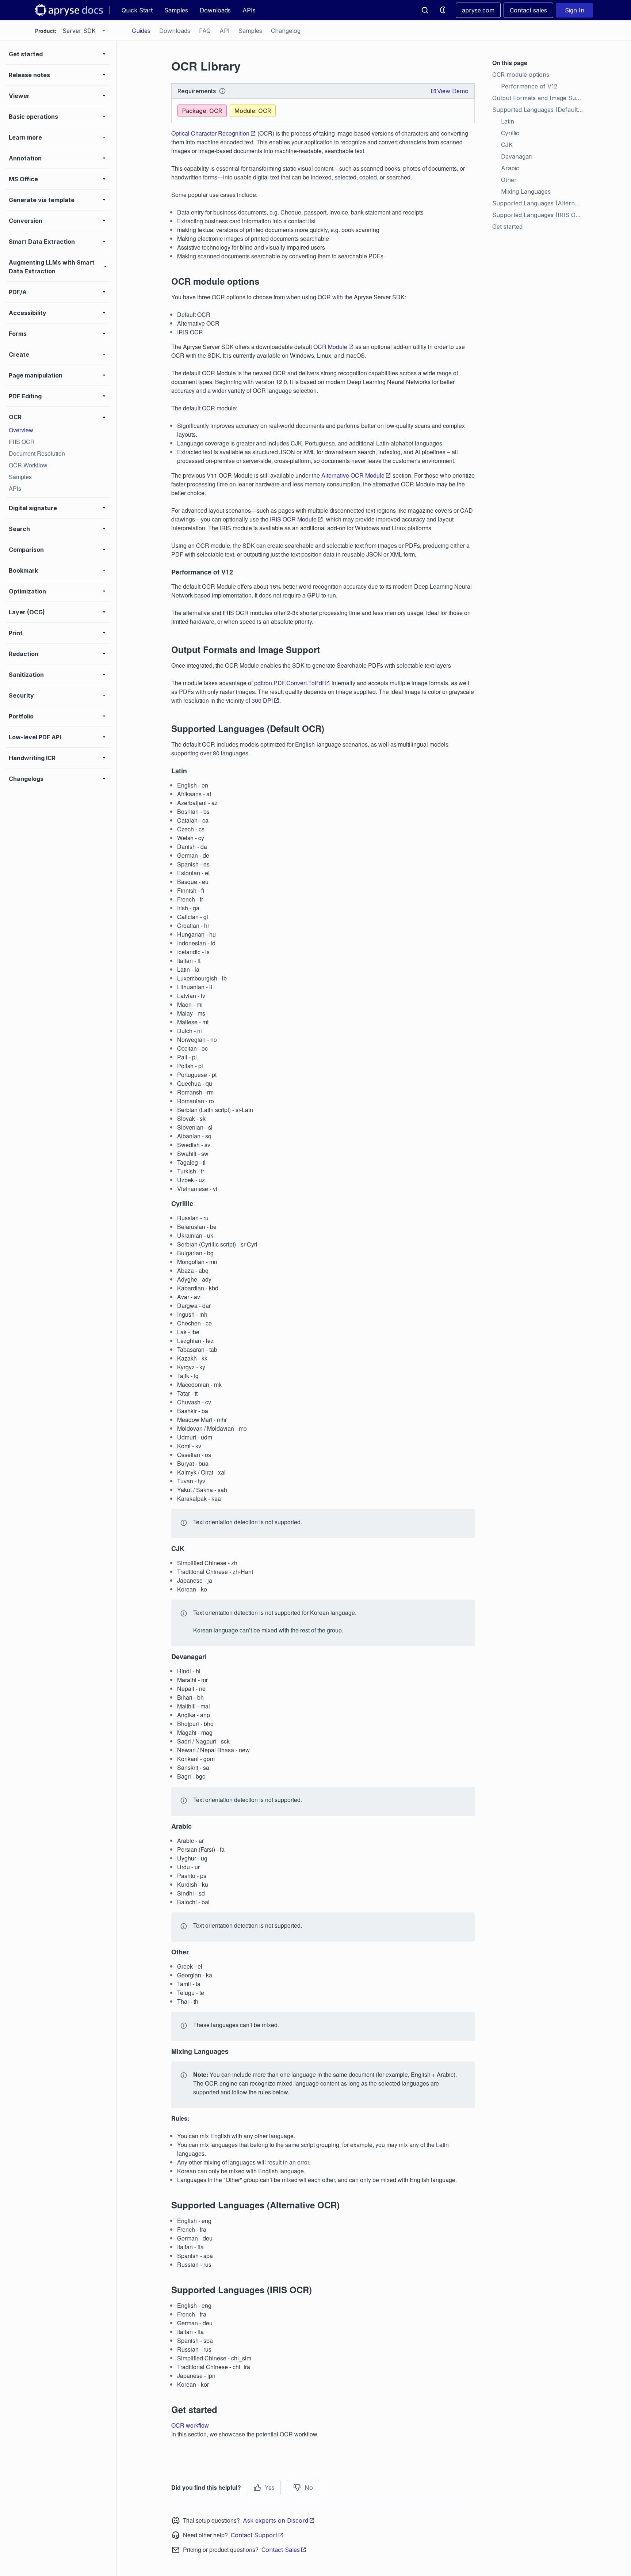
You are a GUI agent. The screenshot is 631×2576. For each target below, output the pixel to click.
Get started (507, 227)
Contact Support (254, 2535)
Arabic (510, 168)
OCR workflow (190, 2425)
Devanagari (517, 156)
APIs (249, 10)
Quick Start (137, 10)
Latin (508, 121)
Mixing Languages (526, 191)
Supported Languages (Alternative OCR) (539, 203)
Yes (270, 2488)
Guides (141, 31)
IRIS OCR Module (293, 519)
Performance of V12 (529, 86)
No (309, 2488)
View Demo (453, 91)
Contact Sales (281, 2550)
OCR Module (330, 347)
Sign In (575, 10)
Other (509, 180)
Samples (176, 10)
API (225, 31)
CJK (507, 145)
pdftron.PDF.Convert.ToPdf (289, 683)
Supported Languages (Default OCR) (539, 110)
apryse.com (478, 10)
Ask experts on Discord (276, 2520)
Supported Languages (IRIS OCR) (539, 215)
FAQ (205, 31)
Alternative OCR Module (353, 475)
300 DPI (262, 700)
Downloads (215, 10)
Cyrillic (510, 133)
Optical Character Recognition (210, 133)
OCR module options (521, 75)
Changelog (286, 31)
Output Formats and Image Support (539, 98)
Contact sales (528, 10)
